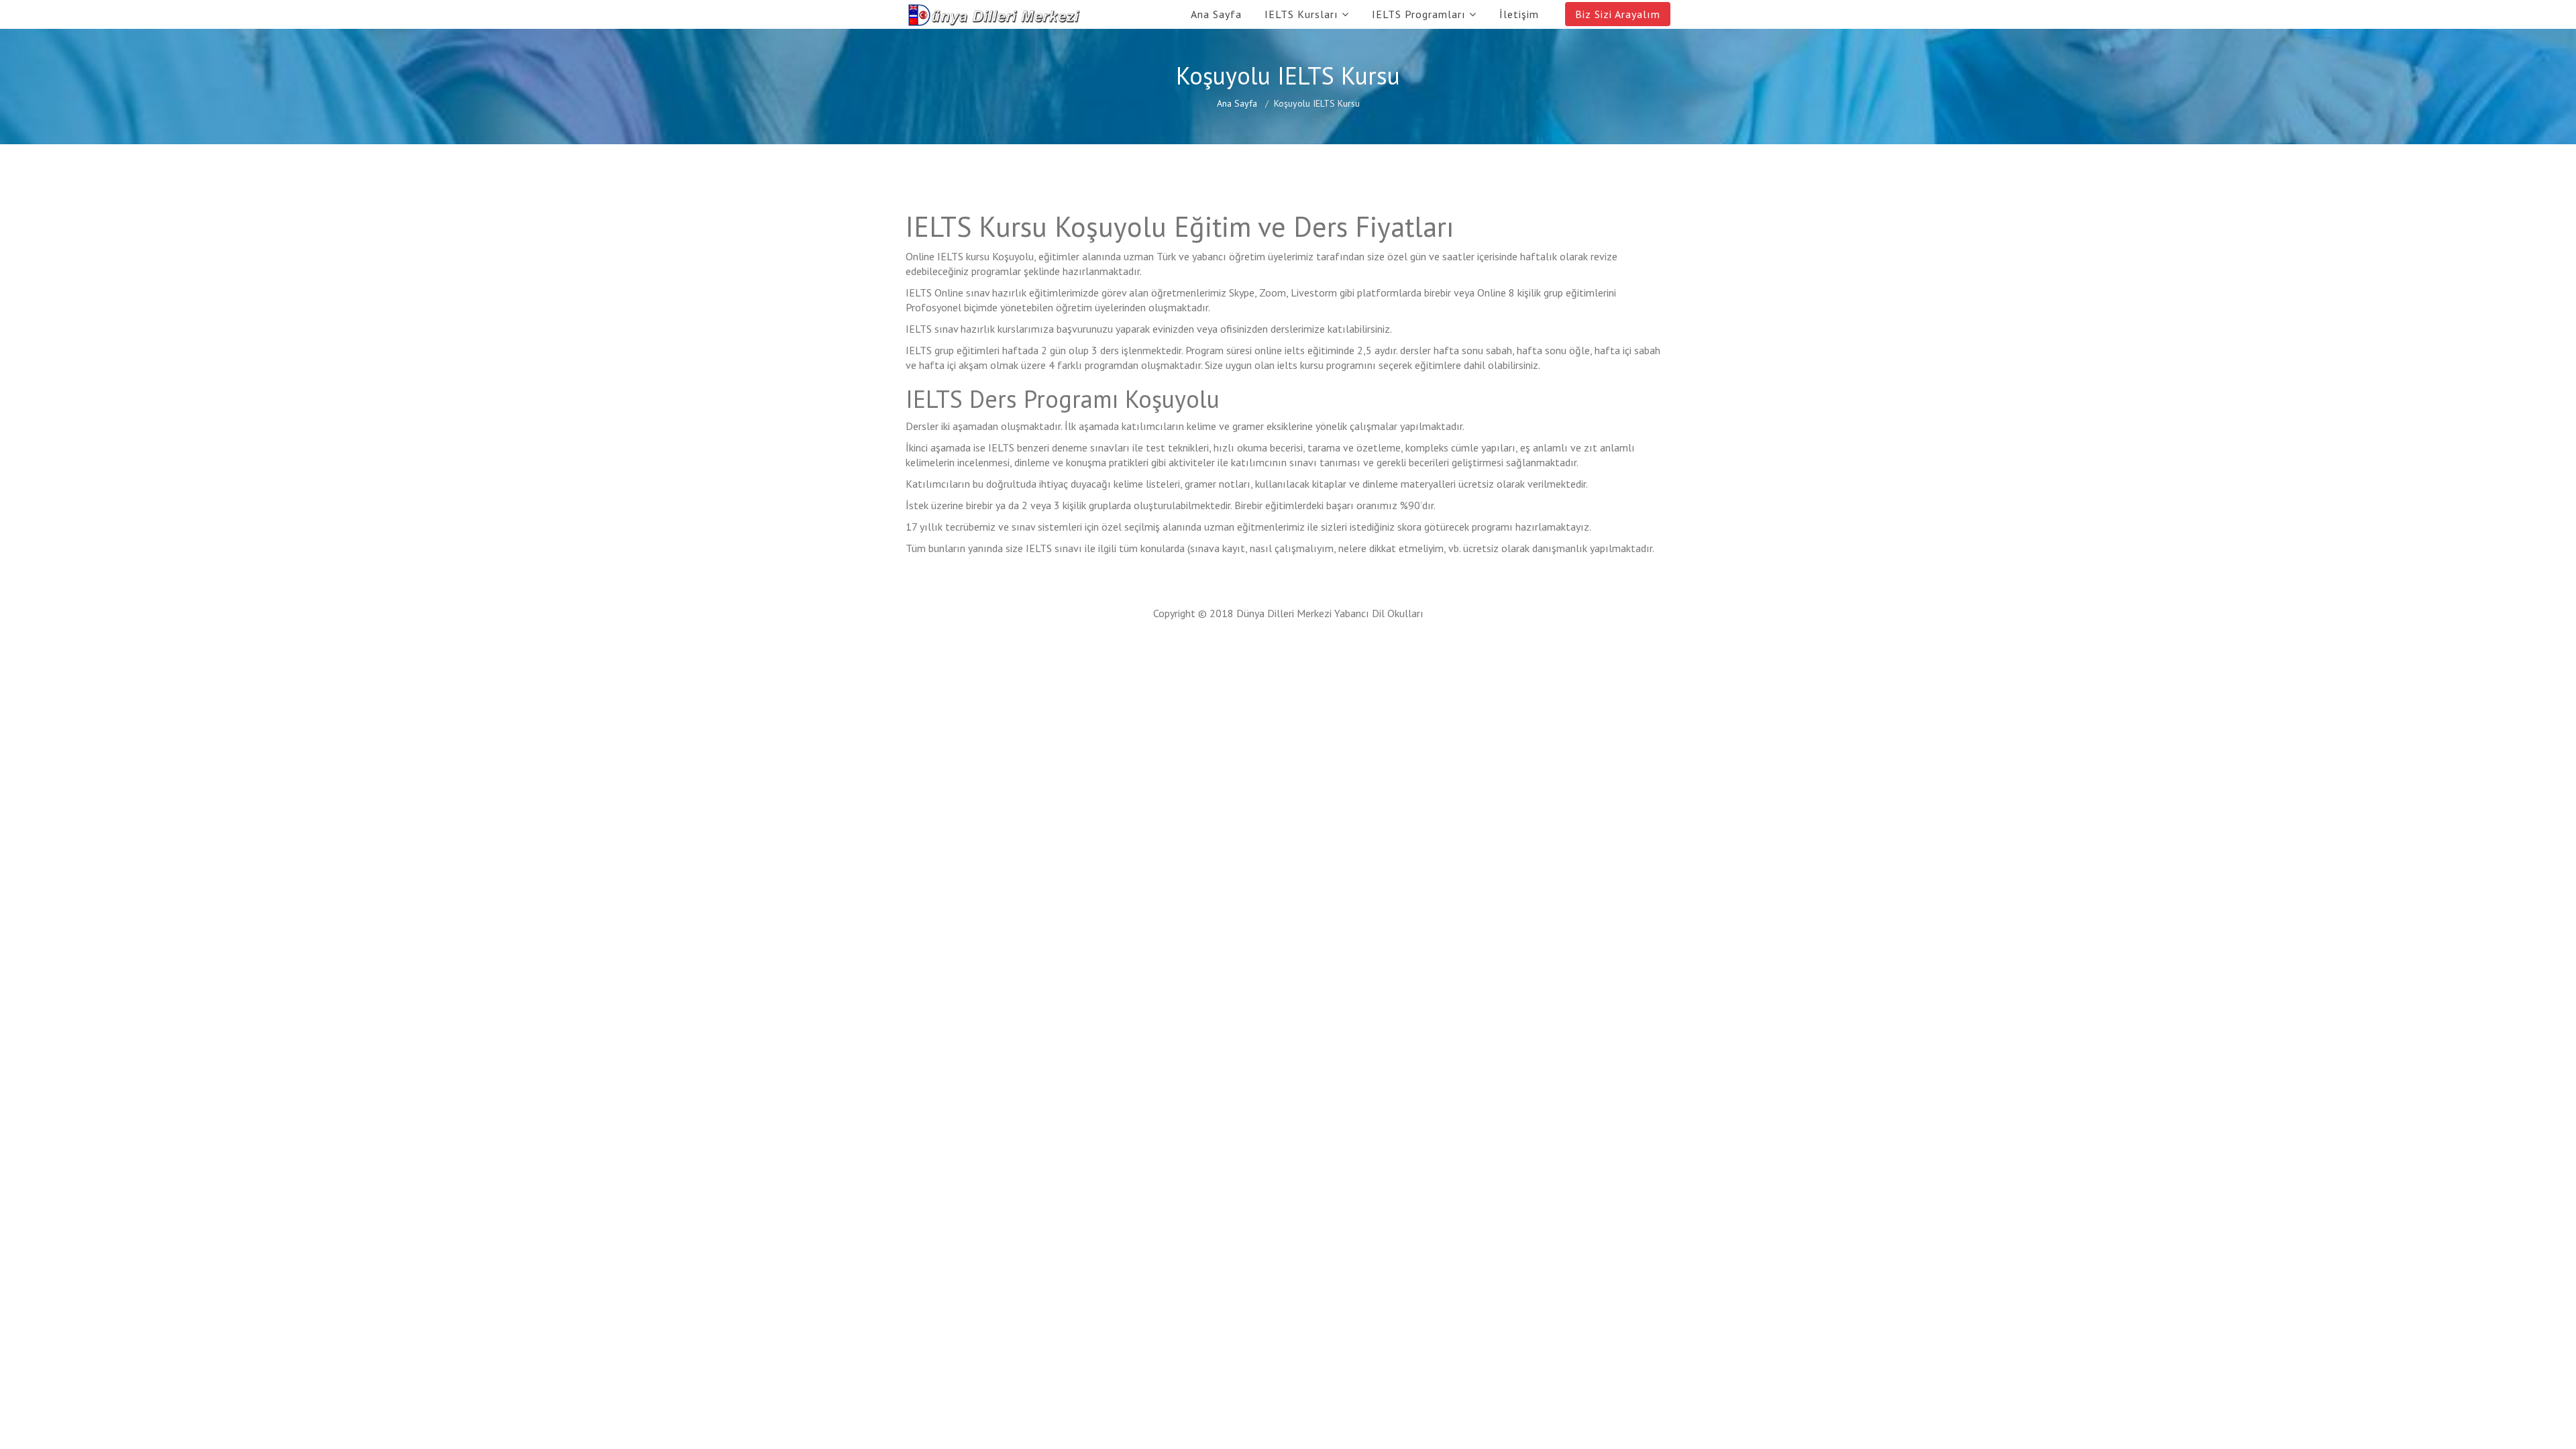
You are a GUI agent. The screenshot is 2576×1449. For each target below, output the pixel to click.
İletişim (1519, 14)
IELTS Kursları (1301, 14)
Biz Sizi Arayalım (1618, 14)
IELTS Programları (1419, 14)
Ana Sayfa (1216, 14)
